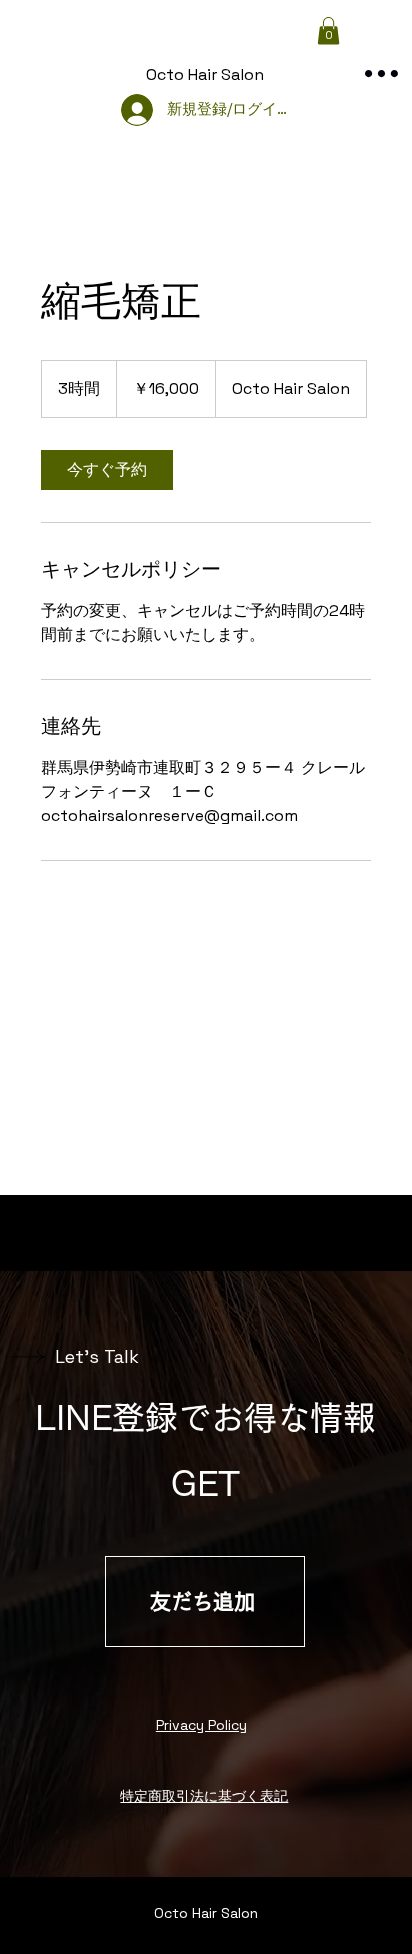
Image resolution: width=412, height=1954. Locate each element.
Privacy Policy (201, 1725)
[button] (328, 30)
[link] (107, 470)
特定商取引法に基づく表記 (204, 1796)
